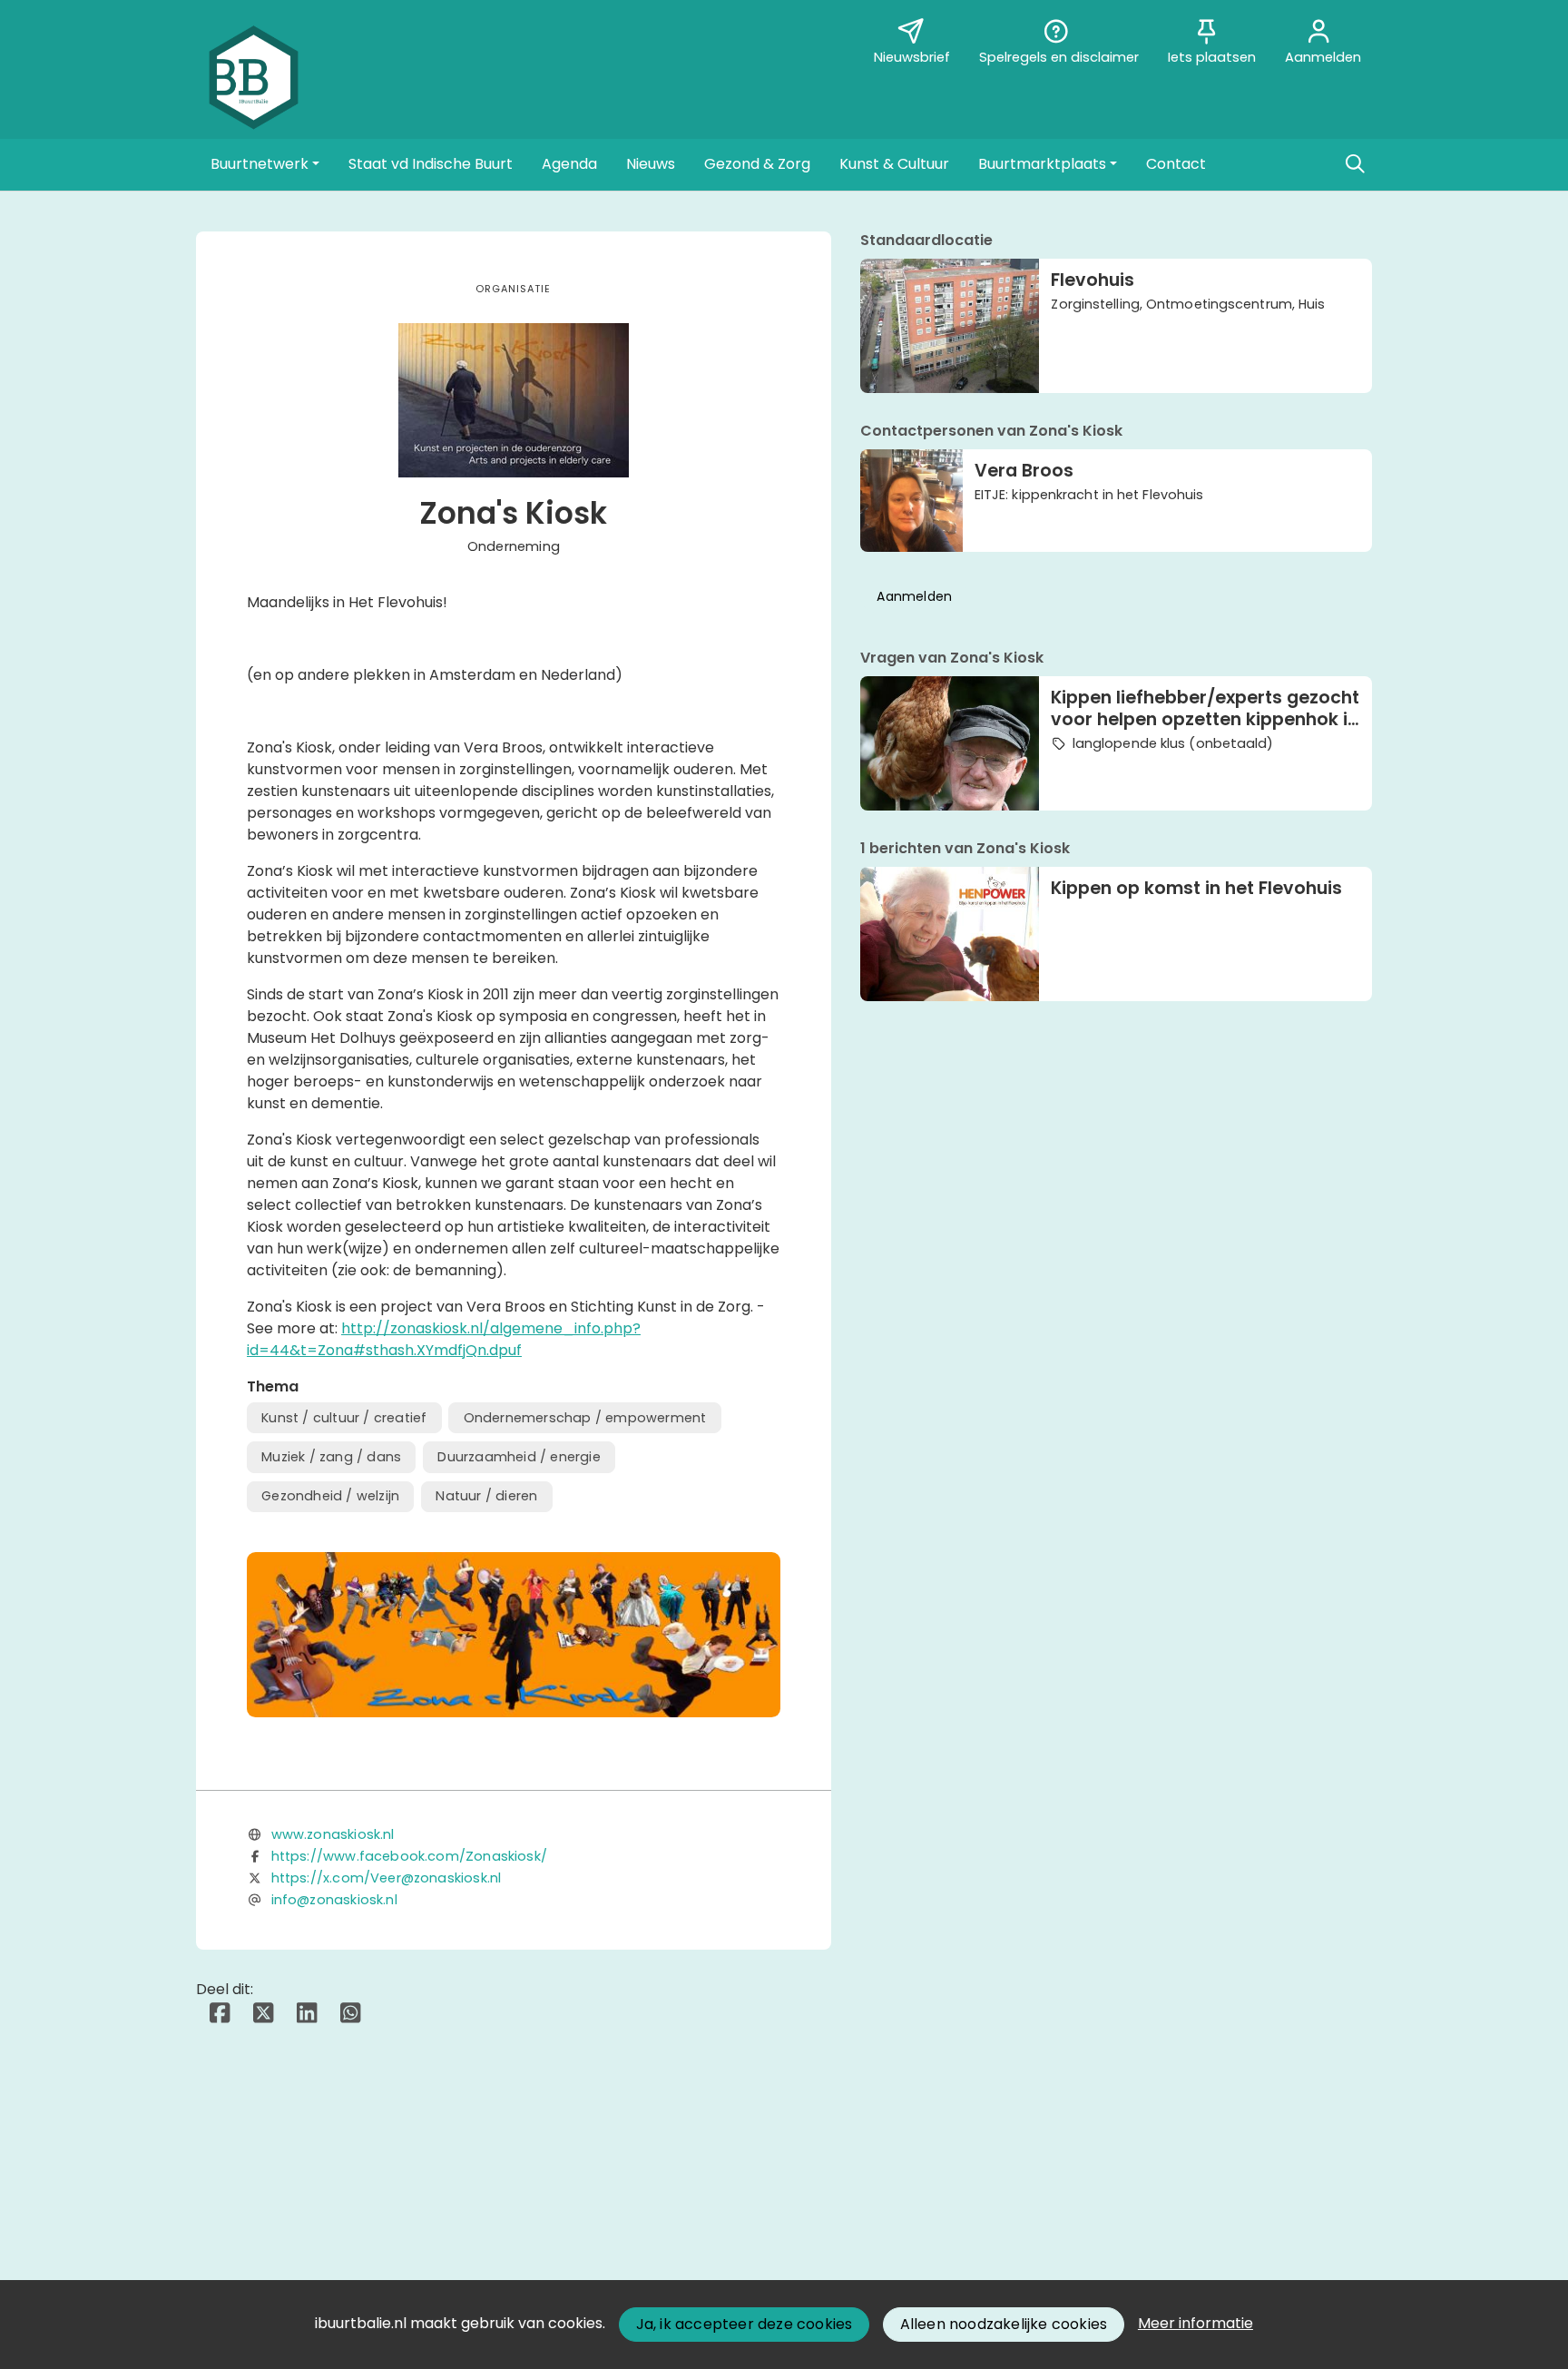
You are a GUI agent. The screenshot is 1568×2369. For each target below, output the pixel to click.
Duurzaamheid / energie (519, 1457)
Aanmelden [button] (914, 596)
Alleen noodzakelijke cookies (1004, 2324)
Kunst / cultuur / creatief (344, 1418)
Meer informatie (1196, 2323)
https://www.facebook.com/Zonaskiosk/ (409, 1856)
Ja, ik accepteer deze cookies (745, 2324)
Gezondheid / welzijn (330, 1496)
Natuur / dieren (486, 1496)
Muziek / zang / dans (331, 1457)
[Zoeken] (1355, 164)
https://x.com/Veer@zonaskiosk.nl (387, 1878)
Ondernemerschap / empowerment (585, 1418)
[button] (265, 164)
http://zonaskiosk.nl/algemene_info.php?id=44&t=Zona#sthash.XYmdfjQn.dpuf (444, 1339)
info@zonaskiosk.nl (334, 1900)
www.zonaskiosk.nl (333, 1834)
